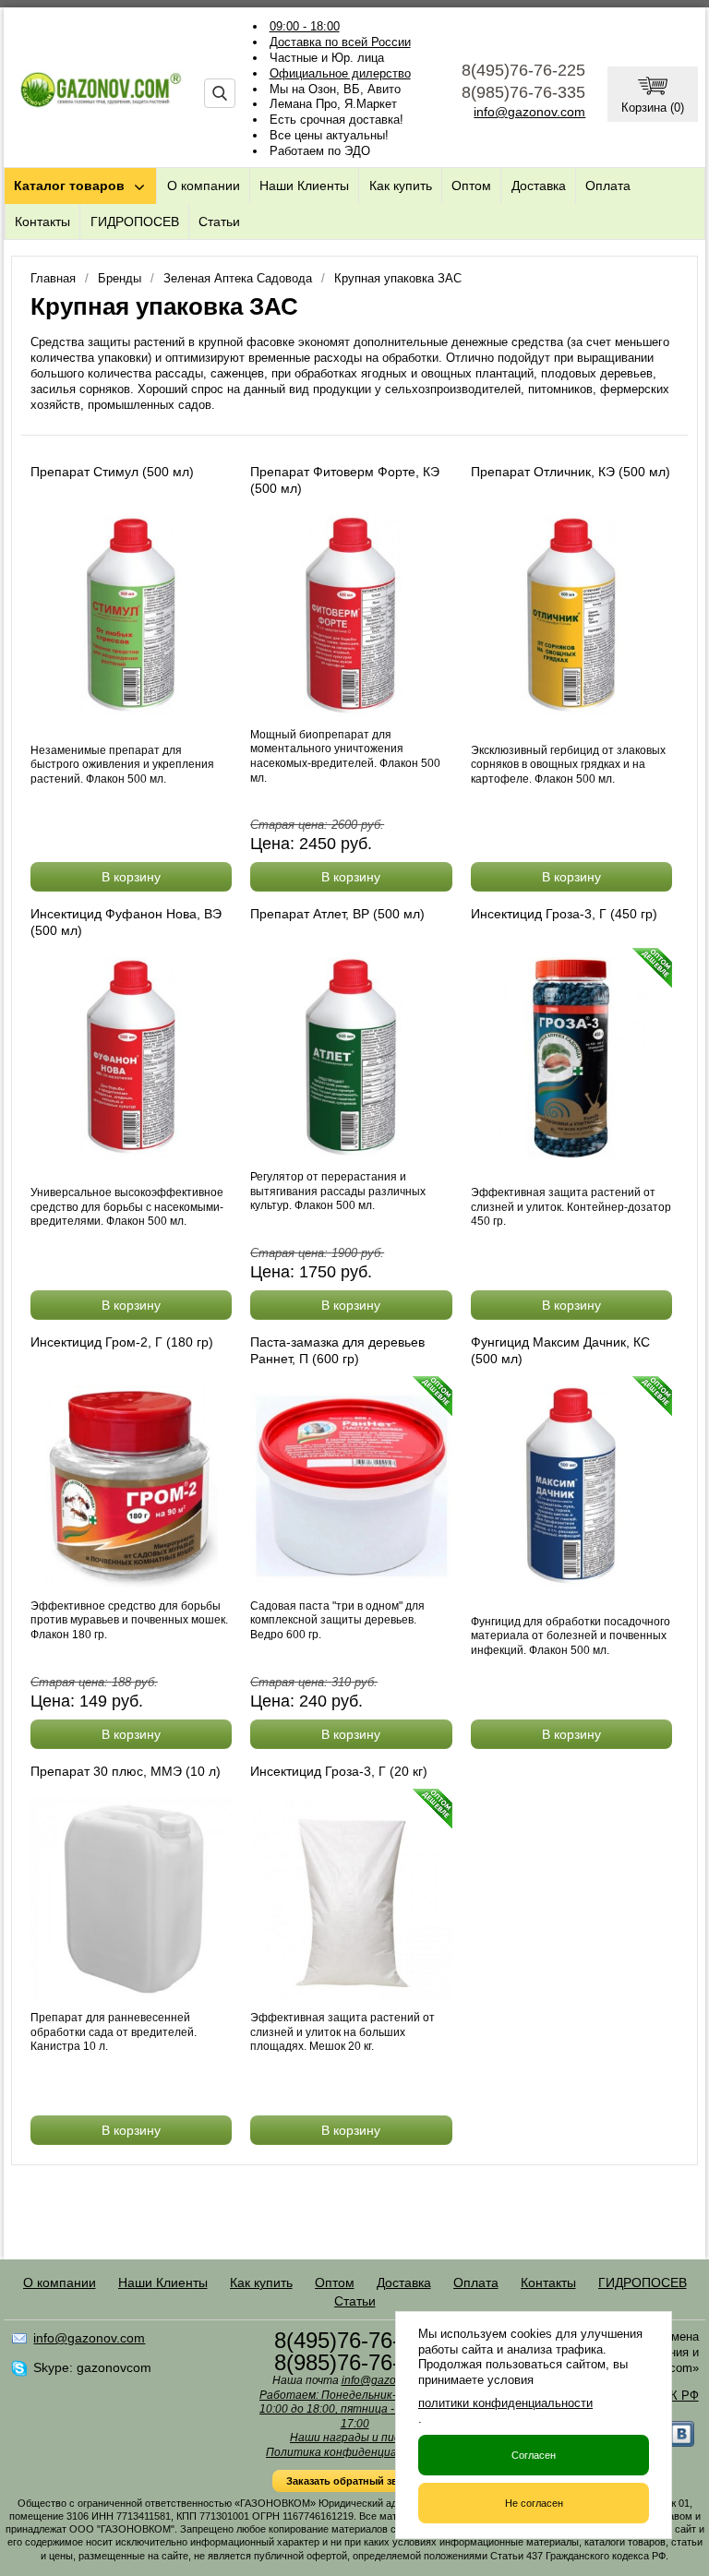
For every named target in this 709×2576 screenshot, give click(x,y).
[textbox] (220, 93)
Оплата (608, 186)
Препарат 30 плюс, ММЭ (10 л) (126, 1771)
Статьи (219, 222)
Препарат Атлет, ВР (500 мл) (337, 914)
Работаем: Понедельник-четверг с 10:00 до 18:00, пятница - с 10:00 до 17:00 (354, 2409)
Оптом (471, 186)
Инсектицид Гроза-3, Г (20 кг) (339, 1771)
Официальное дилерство (340, 73)
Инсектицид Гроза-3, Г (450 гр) (564, 914)
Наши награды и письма (354, 2438)
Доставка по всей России (340, 42)
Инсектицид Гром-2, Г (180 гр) (122, 1342)
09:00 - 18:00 (305, 26)
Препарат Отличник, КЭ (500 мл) (571, 472)
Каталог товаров (69, 186)
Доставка (539, 186)
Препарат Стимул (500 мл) (112, 472)
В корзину (131, 877)
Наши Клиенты (304, 186)
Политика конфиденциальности (354, 2452)
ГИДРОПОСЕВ (135, 222)
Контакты (42, 222)
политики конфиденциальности (505, 2403)
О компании (204, 186)
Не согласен (534, 2503)
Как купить (401, 186)
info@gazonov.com (529, 112)
